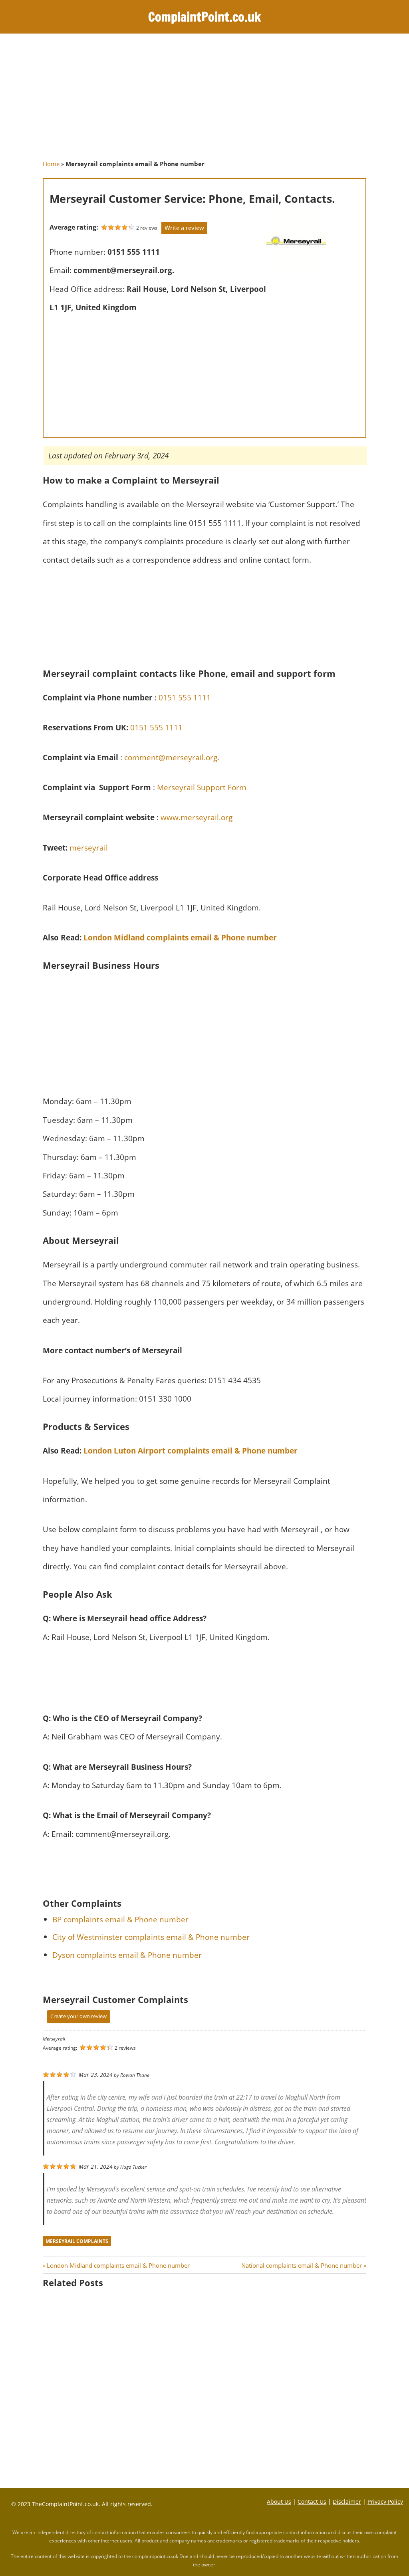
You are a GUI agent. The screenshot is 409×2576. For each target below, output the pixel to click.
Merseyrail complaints (77, 2241)
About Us (279, 2502)
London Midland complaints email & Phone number (180, 937)
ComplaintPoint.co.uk (204, 17)
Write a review (184, 228)
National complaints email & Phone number (302, 2265)
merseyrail (89, 848)
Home (51, 164)
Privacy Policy (385, 2502)
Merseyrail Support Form (202, 787)
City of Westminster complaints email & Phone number (151, 1937)
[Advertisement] (204, 101)
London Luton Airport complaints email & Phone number (191, 1451)
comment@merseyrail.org (171, 757)
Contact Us (312, 2502)
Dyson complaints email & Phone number (127, 1955)
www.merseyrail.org (197, 817)
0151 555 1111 (185, 697)
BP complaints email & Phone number (120, 1919)
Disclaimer (347, 2502)
